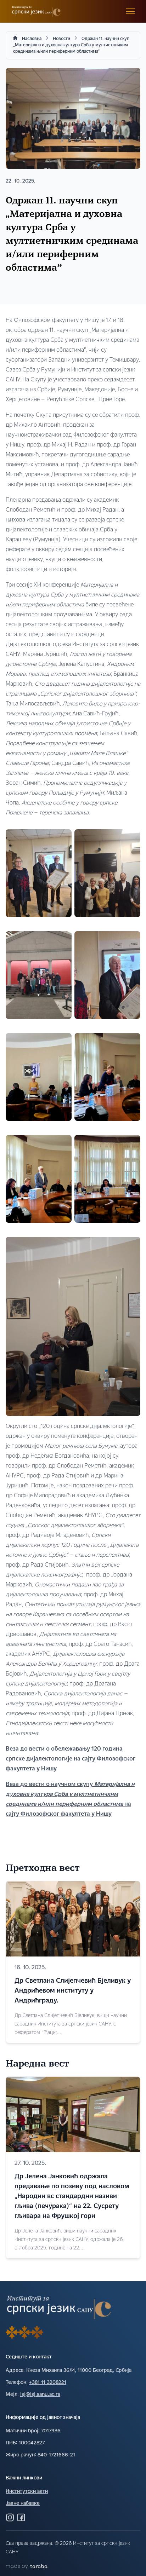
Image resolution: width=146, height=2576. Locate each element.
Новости (61, 39)
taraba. (39, 2567)
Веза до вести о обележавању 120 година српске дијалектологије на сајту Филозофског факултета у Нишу (71, 1759)
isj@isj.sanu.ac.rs (40, 2395)
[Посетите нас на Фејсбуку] (21, 2517)
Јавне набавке (23, 2504)
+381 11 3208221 (48, 2383)
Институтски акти (27, 2492)
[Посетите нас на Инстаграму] (10, 2517)
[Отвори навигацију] (130, 11)
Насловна (32, 39)
